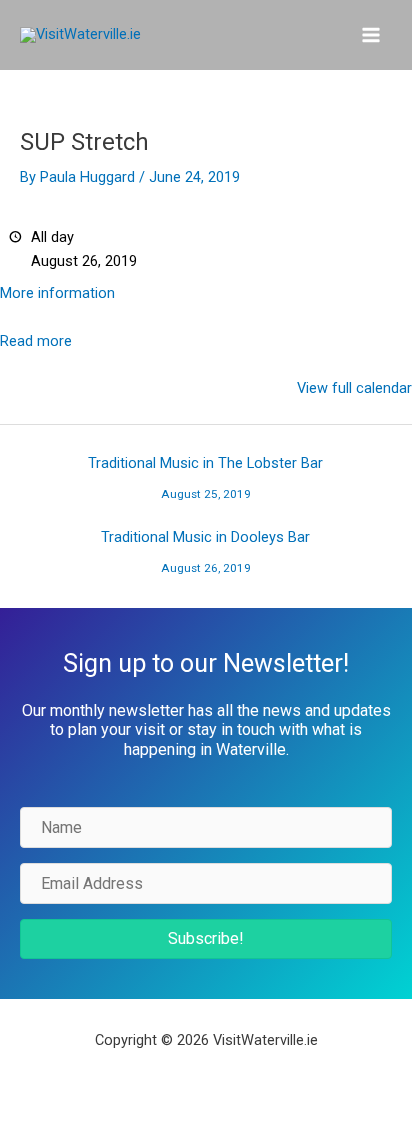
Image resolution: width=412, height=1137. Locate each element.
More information (57, 293)
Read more (36, 341)
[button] (206, 939)
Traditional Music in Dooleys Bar (205, 542)
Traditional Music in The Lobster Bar (205, 468)
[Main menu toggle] (371, 35)
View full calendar (354, 388)
